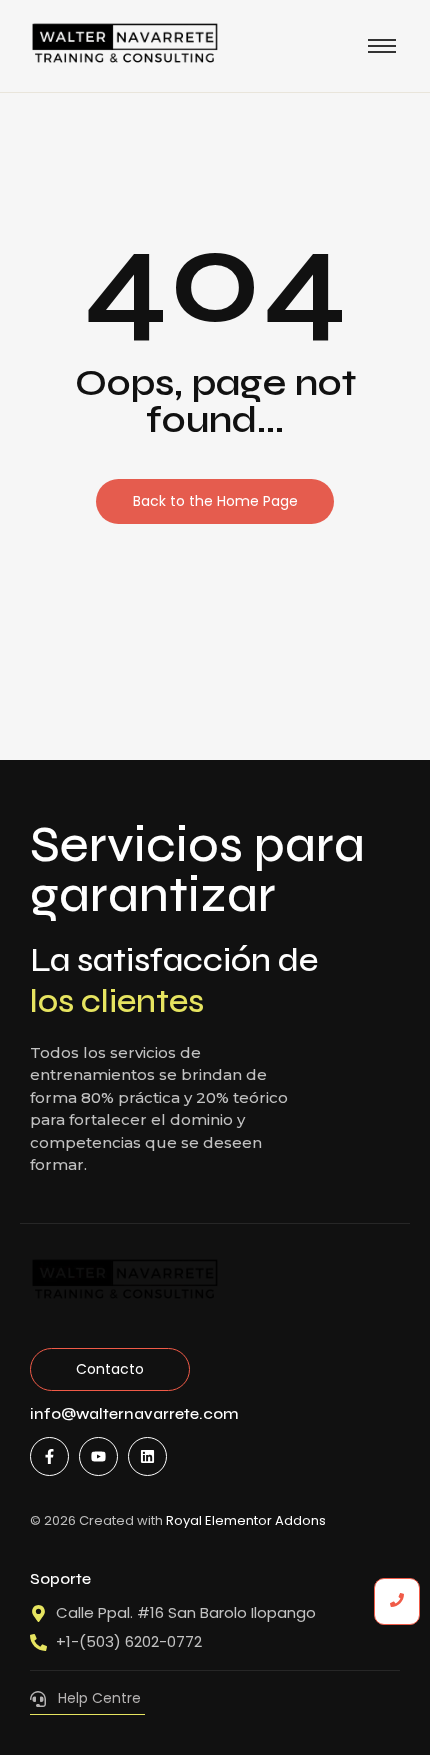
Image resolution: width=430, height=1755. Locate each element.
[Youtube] (98, 1456)
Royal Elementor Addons (246, 1520)
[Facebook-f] (49, 1456)
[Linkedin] (147, 1456)
